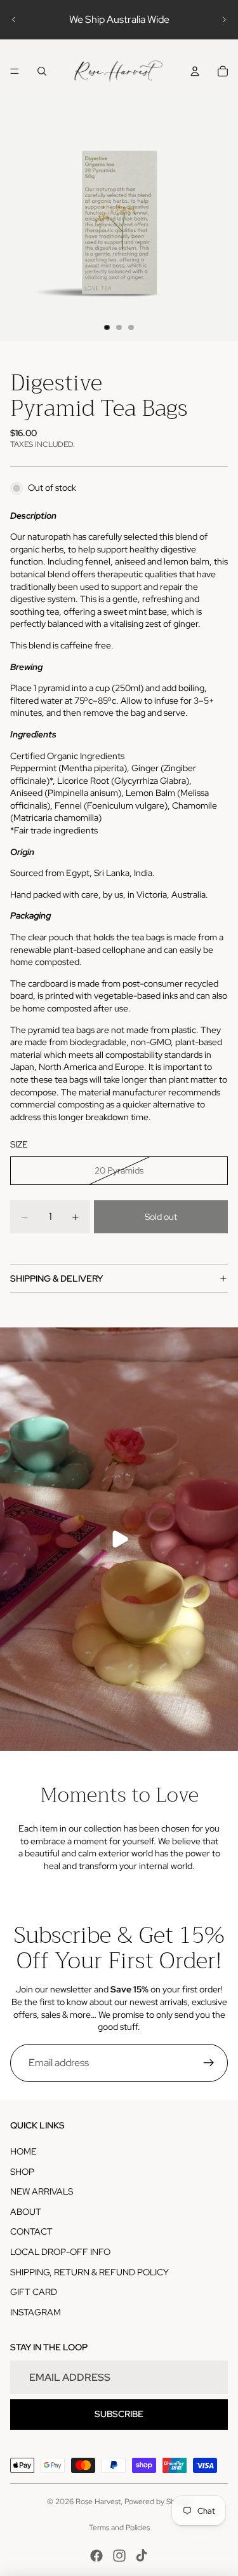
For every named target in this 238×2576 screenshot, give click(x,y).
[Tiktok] (142, 2556)
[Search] (42, 71)
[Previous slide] (14, 20)
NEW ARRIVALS (42, 2191)
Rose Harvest (98, 2502)
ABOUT (26, 2212)
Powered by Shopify (158, 2502)
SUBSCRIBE (119, 2414)
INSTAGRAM (36, 2312)
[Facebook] (96, 2556)
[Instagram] (119, 2556)
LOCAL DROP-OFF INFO (60, 2252)
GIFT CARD (34, 2292)
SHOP (22, 2172)
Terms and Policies (119, 2528)
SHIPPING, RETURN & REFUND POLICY (89, 2272)
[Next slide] (224, 20)
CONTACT (31, 2231)
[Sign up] (209, 2063)
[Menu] (15, 71)
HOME (23, 2151)
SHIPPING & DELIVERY (56, 1278)
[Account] (195, 71)
